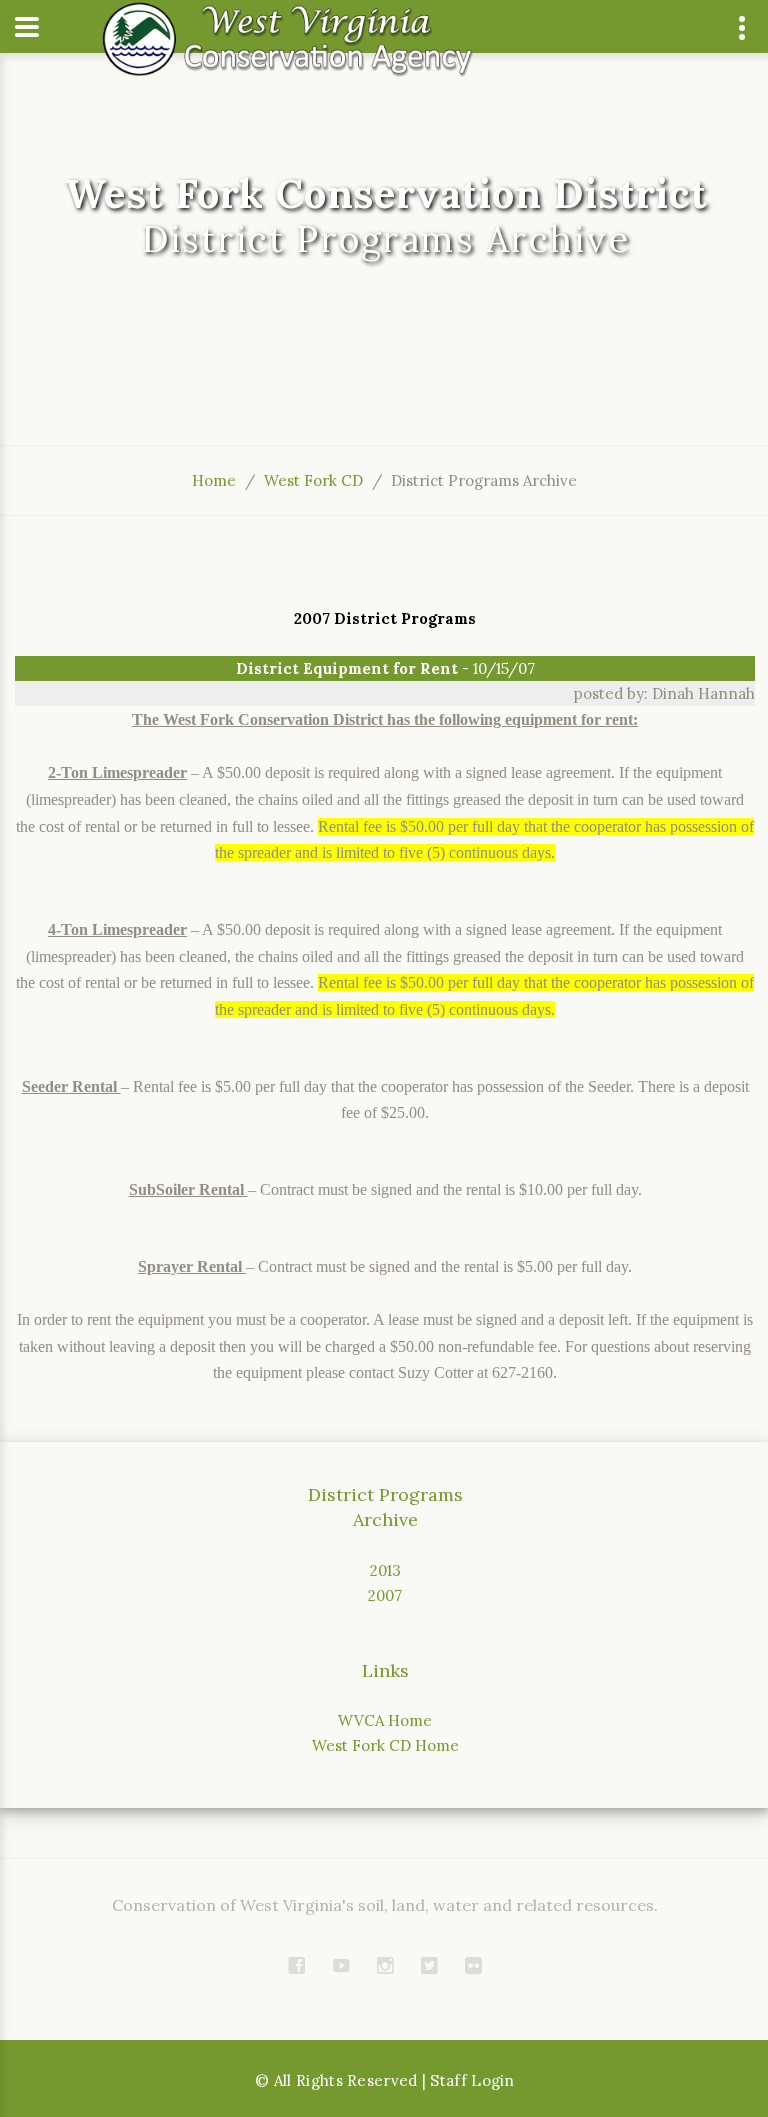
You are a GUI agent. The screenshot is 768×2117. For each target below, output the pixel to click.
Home (214, 480)
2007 (385, 1595)
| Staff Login (468, 2080)
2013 (385, 1570)
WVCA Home (385, 1720)
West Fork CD (313, 480)
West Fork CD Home (385, 1745)
